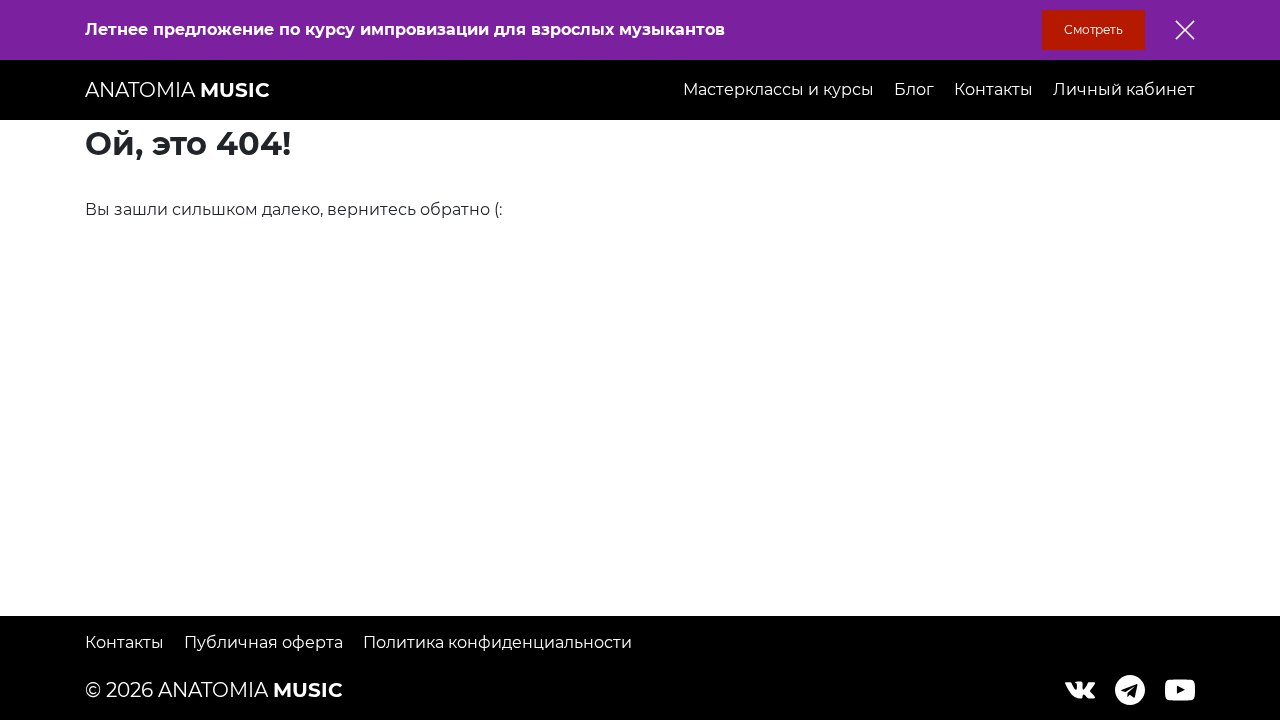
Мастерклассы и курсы (778, 89)
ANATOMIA (177, 90)
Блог (914, 89)
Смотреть (1093, 29)
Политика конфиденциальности (497, 642)
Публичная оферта (263, 642)
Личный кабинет (1124, 89)
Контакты (993, 89)
